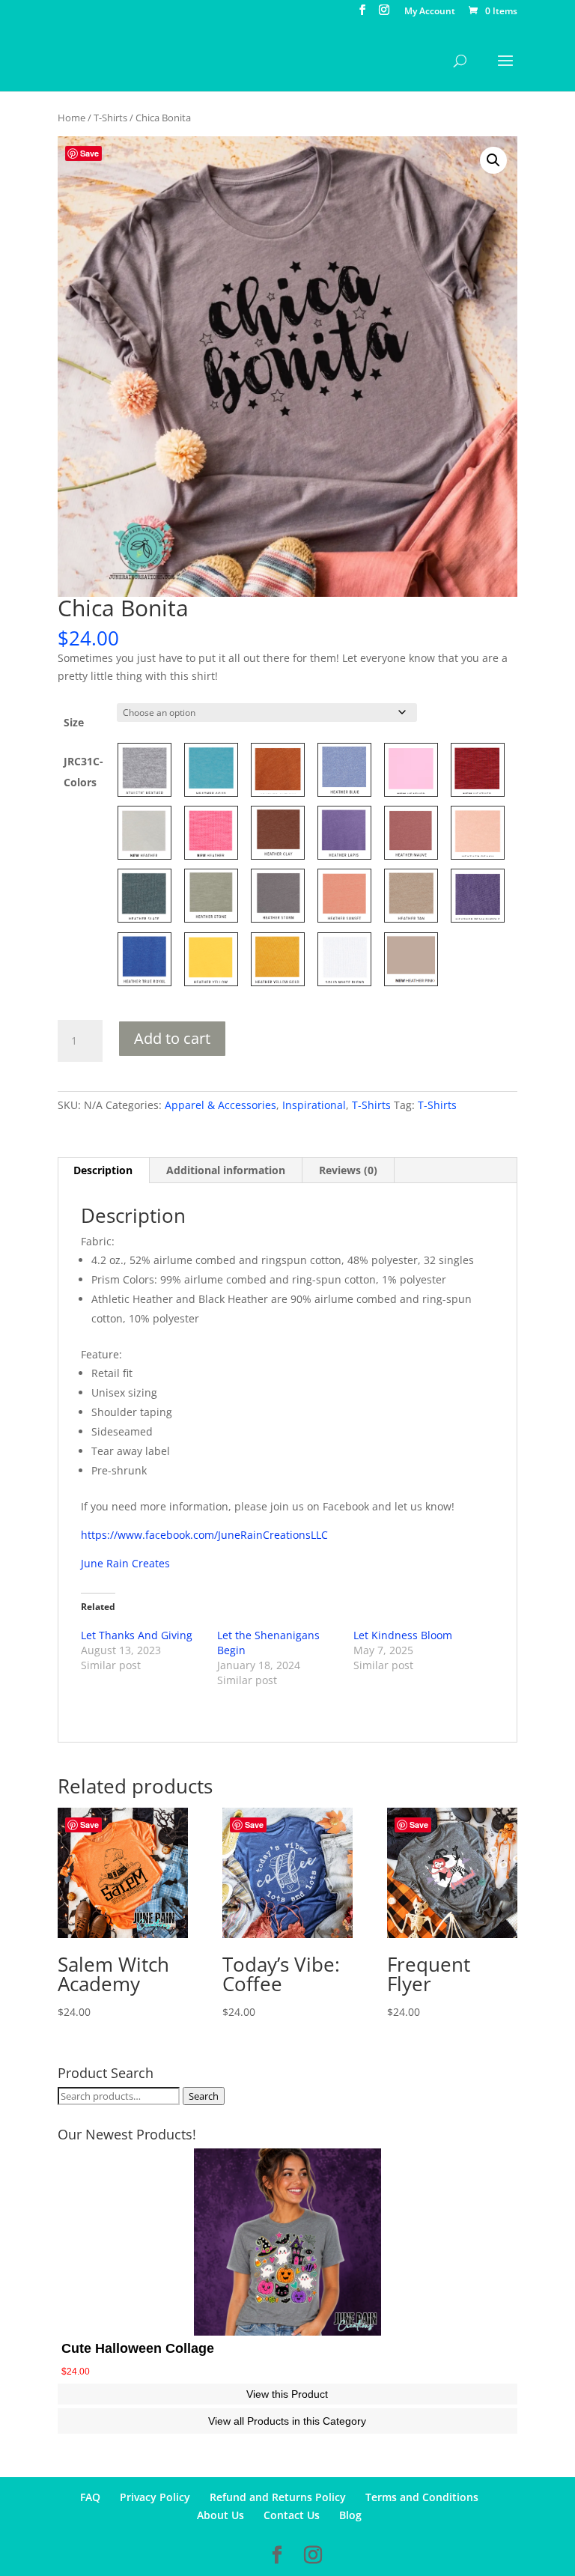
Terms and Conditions (422, 2497)
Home (72, 118)
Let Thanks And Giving (137, 1635)
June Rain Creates (125, 1563)
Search (204, 2096)
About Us (220, 2515)
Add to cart (172, 1038)
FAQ (90, 2497)
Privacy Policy (155, 2497)
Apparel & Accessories (220, 1105)
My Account (430, 12)
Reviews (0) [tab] (348, 1170)
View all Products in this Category (287, 2421)
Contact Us (292, 2515)
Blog (350, 2515)
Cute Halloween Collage (138, 2348)
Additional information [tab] (226, 1170)
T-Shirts (110, 118)
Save (89, 153)
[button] (493, 160)
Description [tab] (103, 1170)
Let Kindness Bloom (403, 1635)
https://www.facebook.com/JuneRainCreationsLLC (204, 1535)
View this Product (287, 2394)
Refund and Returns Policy (278, 2497)
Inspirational (314, 1105)
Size (74, 722)
